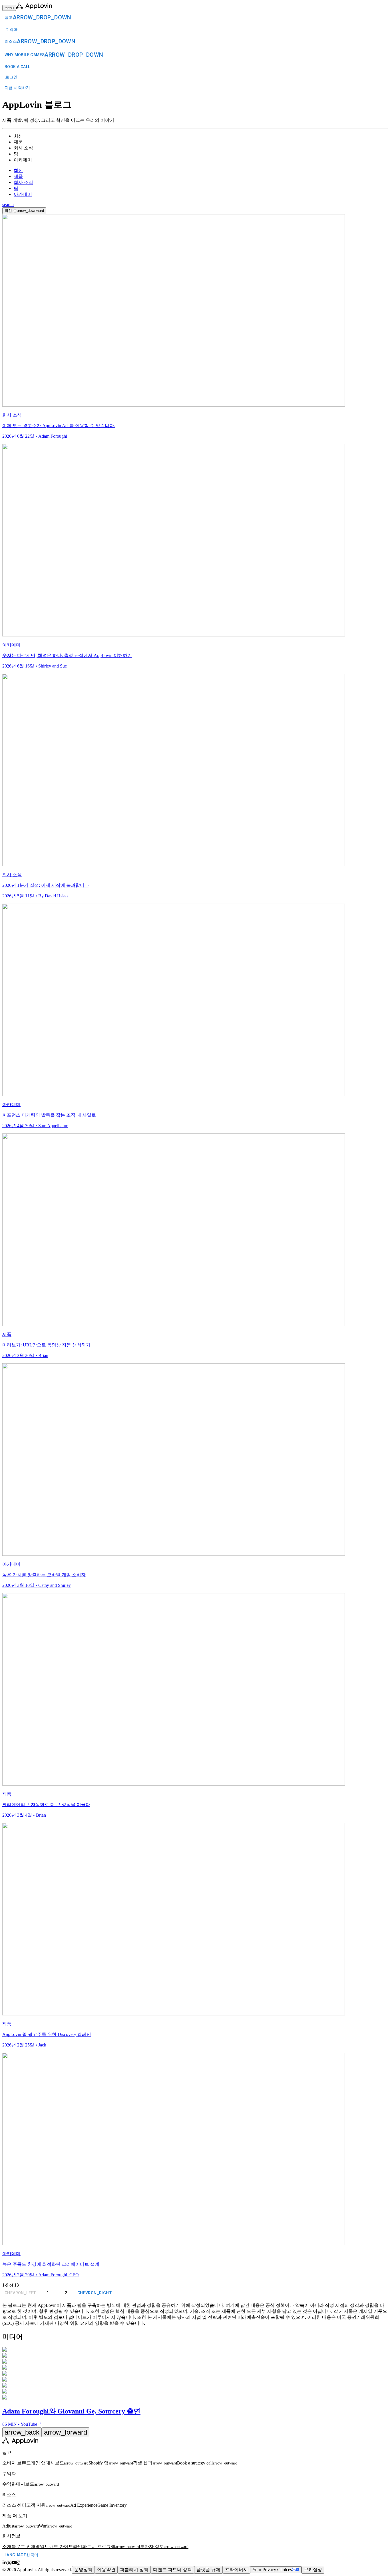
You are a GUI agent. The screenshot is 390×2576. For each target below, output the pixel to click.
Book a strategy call (207, 2463)
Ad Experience (84, 2505)
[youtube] (14, 2563)
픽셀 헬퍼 (155, 2463)
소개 (7, 2546)
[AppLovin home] (20, 2442)
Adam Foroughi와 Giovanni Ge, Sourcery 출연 (71, 2411)
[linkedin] (5, 2563)
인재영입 (35, 2546)
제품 (18, 176)
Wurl (56, 2526)
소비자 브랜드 (17, 2463)
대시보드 (67, 2463)
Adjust (21, 2526)
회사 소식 (23, 182)
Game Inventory (112, 2505)
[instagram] (18, 2563)
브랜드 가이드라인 (63, 2546)
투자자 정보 (164, 2546)
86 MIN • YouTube (22, 2424)
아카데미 (23, 194)
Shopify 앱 (111, 2463)
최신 (18, 170)
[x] (9, 2563)
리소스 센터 (14, 2505)
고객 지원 (48, 2505)
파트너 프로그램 (111, 2546)
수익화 (9, 2484)
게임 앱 (38, 2463)
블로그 (19, 2546)
